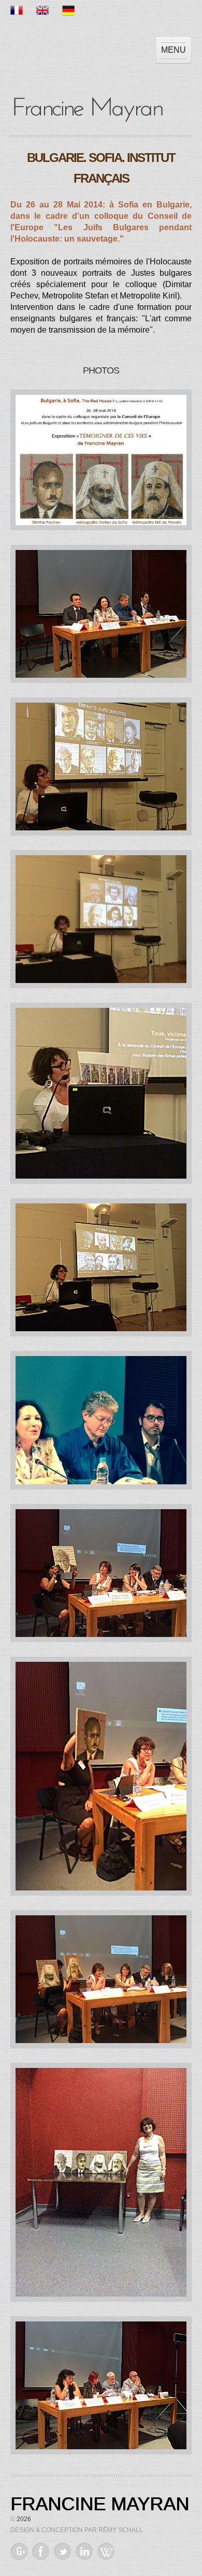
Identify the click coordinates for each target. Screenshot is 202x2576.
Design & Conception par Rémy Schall (77, 2530)
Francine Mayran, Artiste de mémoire (88, 108)
